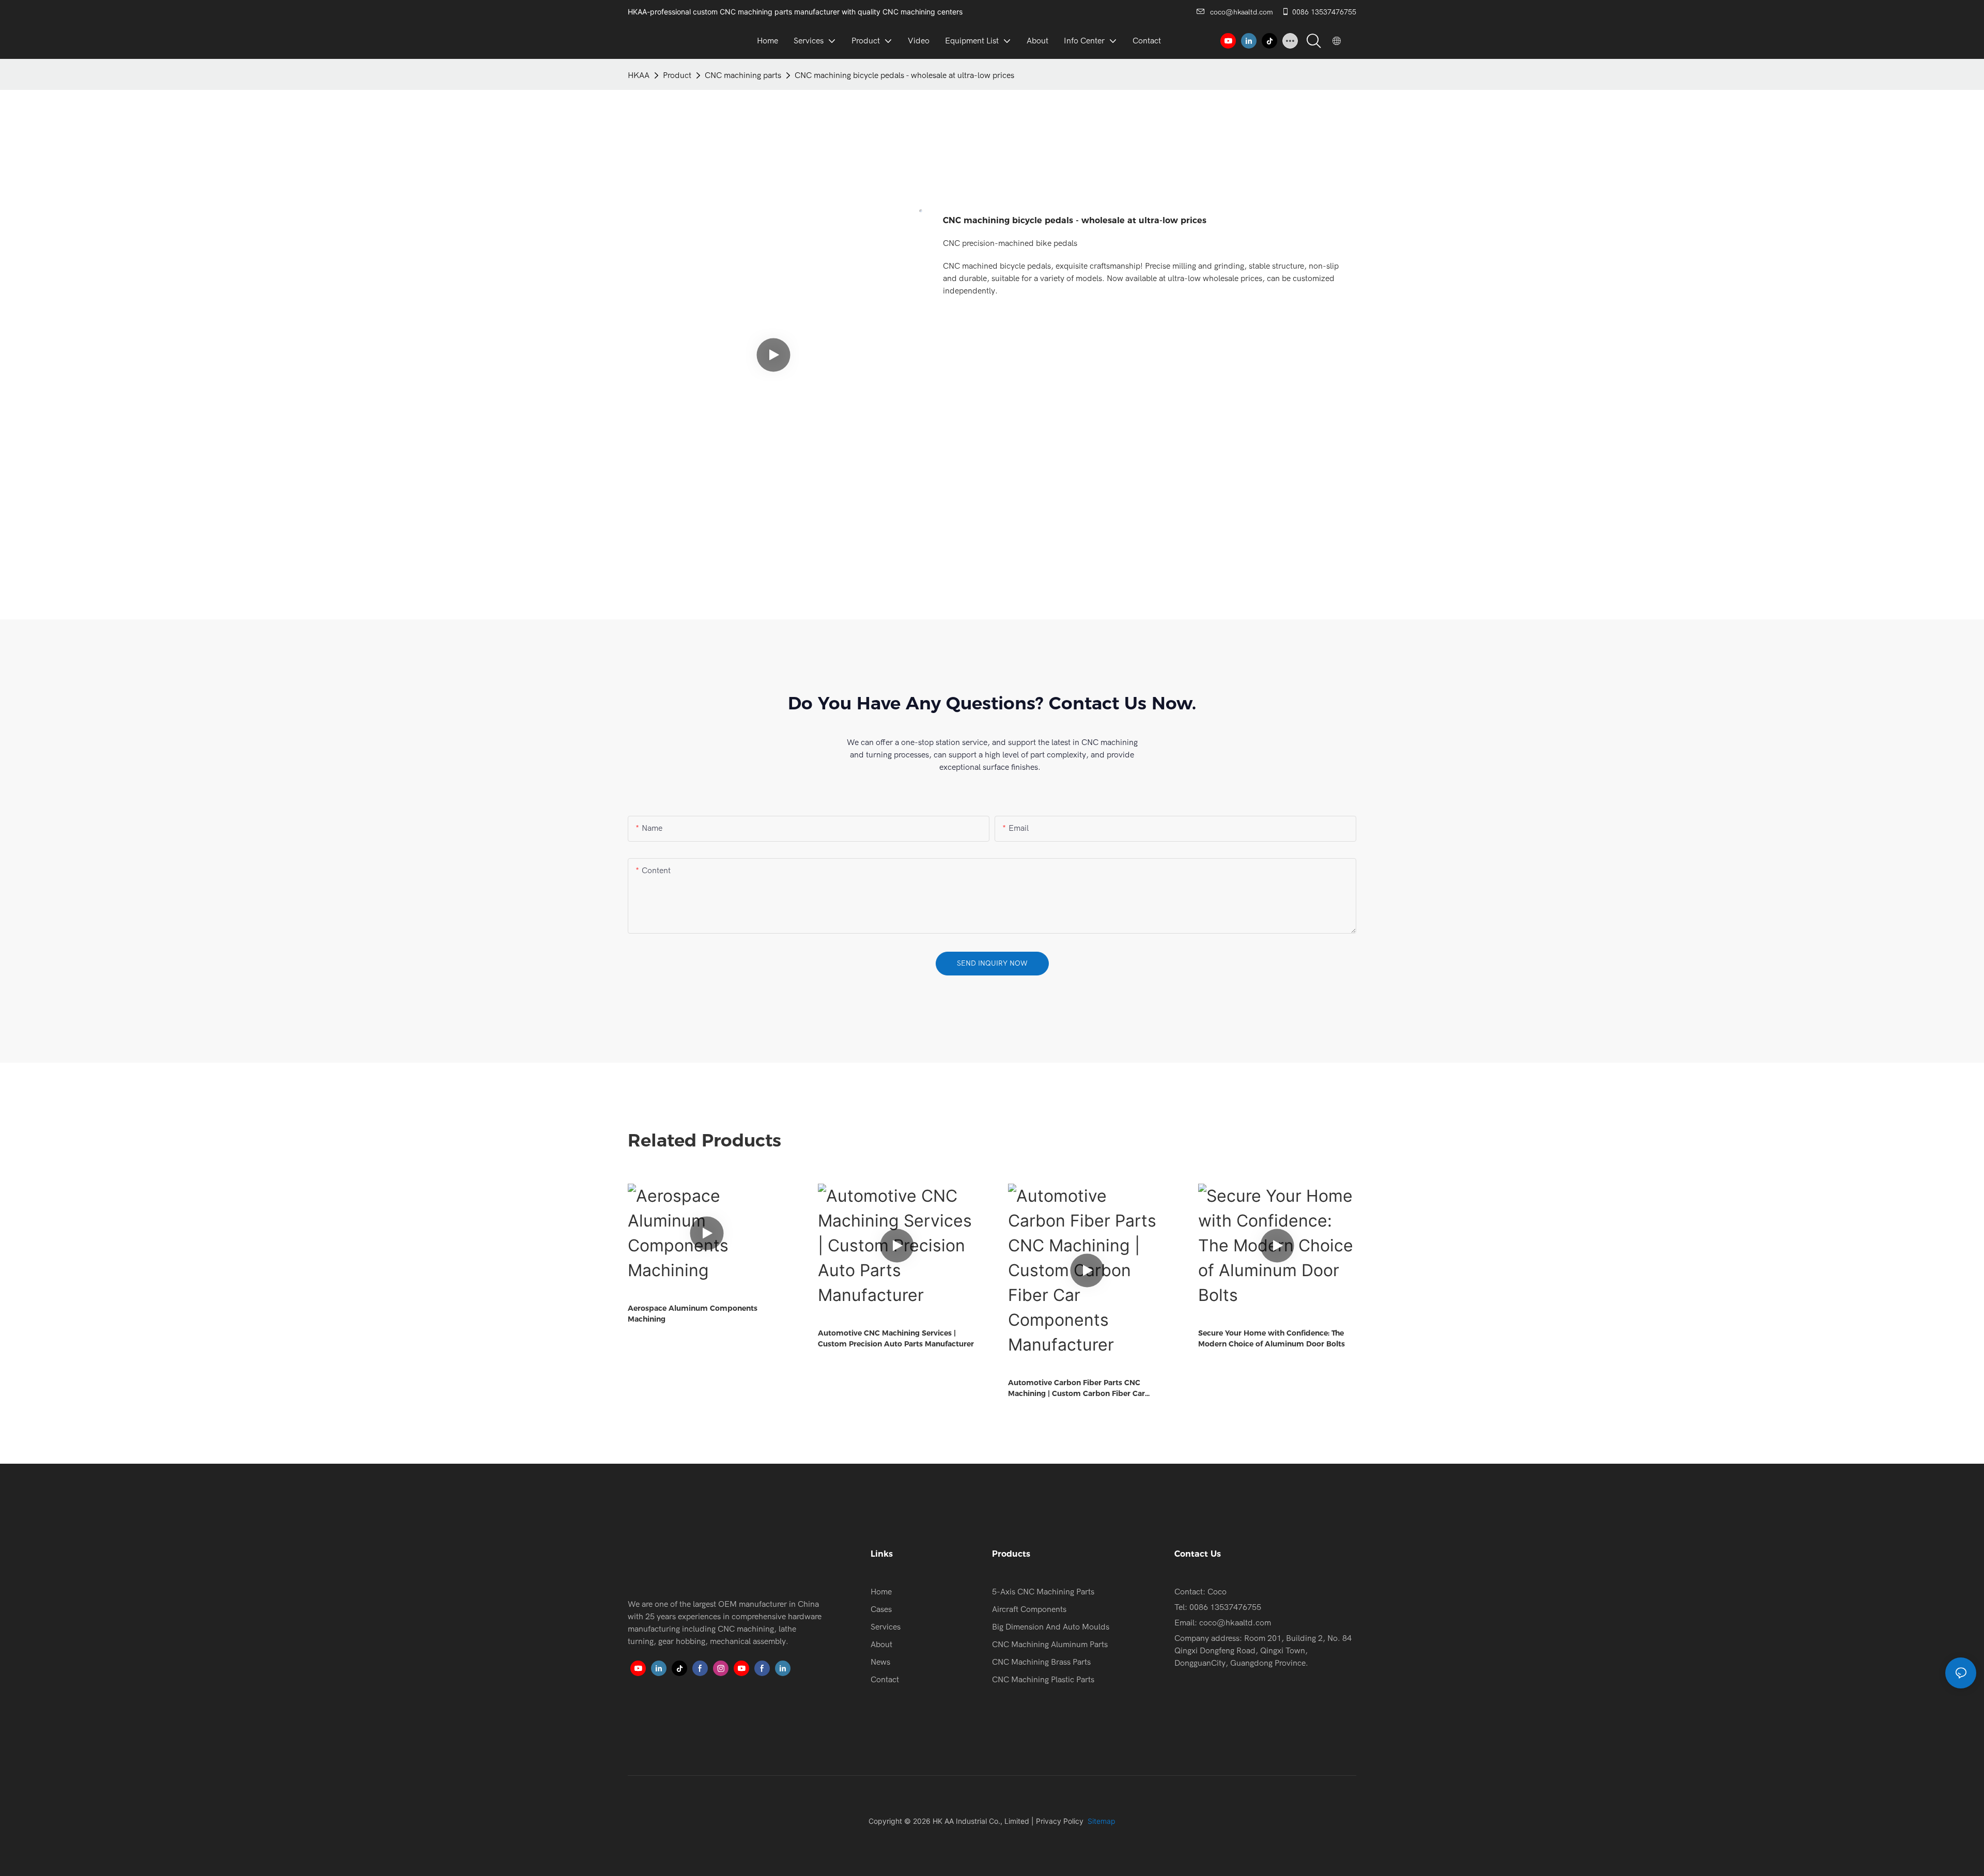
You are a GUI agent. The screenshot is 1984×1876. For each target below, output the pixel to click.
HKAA (639, 75)
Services (886, 1627)
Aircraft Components (1029, 1609)
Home (881, 1592)
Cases (881, 1609)
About (881, 1645)
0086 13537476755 (1324, 12)
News (880, 1662)
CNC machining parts (743, 75)
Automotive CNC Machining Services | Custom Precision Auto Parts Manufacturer (896, 1338)
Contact (885, 1680)
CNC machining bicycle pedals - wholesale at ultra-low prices (904, 75)
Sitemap (1100, 1821)
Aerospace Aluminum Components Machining (693, 1314)
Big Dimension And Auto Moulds (1051, 1627)
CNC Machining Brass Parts (1041, 1662)
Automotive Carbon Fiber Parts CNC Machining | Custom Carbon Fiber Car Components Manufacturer (1076, 1389)
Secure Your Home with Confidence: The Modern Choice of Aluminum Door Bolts (1272, 1338)
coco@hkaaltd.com (1242, 12)
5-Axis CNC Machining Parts (1043, 1592)
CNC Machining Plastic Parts (1043, 1680)
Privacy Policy (1060, 1821)
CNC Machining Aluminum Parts (1050, 1645)
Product (677, 75)
